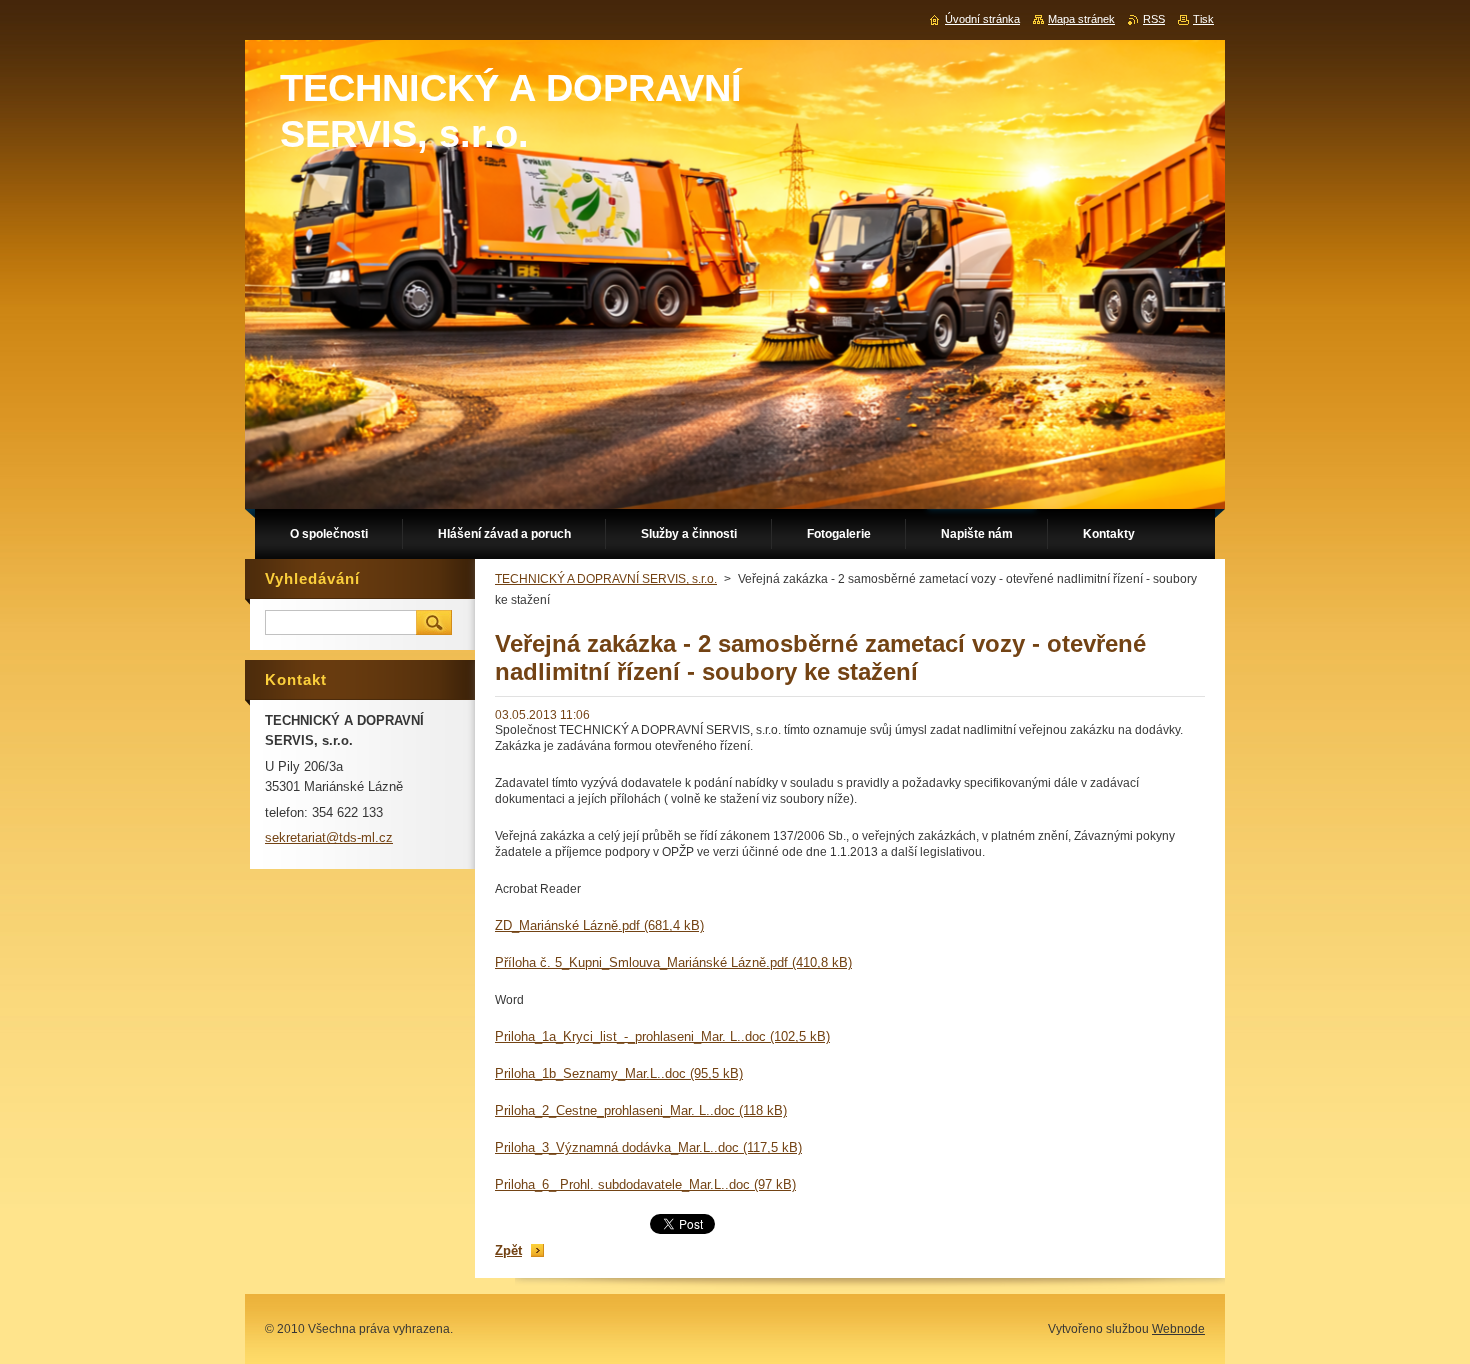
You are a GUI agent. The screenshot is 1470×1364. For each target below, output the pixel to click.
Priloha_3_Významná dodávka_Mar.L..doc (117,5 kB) (648, 1147)
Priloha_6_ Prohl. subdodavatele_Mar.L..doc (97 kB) (645, 1184)
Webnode (1178, 1329)
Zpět (508, 1250)
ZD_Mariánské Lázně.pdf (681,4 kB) (599, 925)
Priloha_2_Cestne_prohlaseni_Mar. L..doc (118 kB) (641, 1110)
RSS (1154, 19)
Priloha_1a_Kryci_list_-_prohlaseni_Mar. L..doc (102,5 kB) (662, 1036)
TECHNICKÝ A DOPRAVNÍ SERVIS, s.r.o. (606, 579)
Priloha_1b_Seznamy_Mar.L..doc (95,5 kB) (619, 1073)
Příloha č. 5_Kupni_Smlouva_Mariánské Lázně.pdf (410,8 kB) (673, 962)
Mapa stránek (1081, 19)
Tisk (1203, 19)
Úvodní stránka (982, 19)
